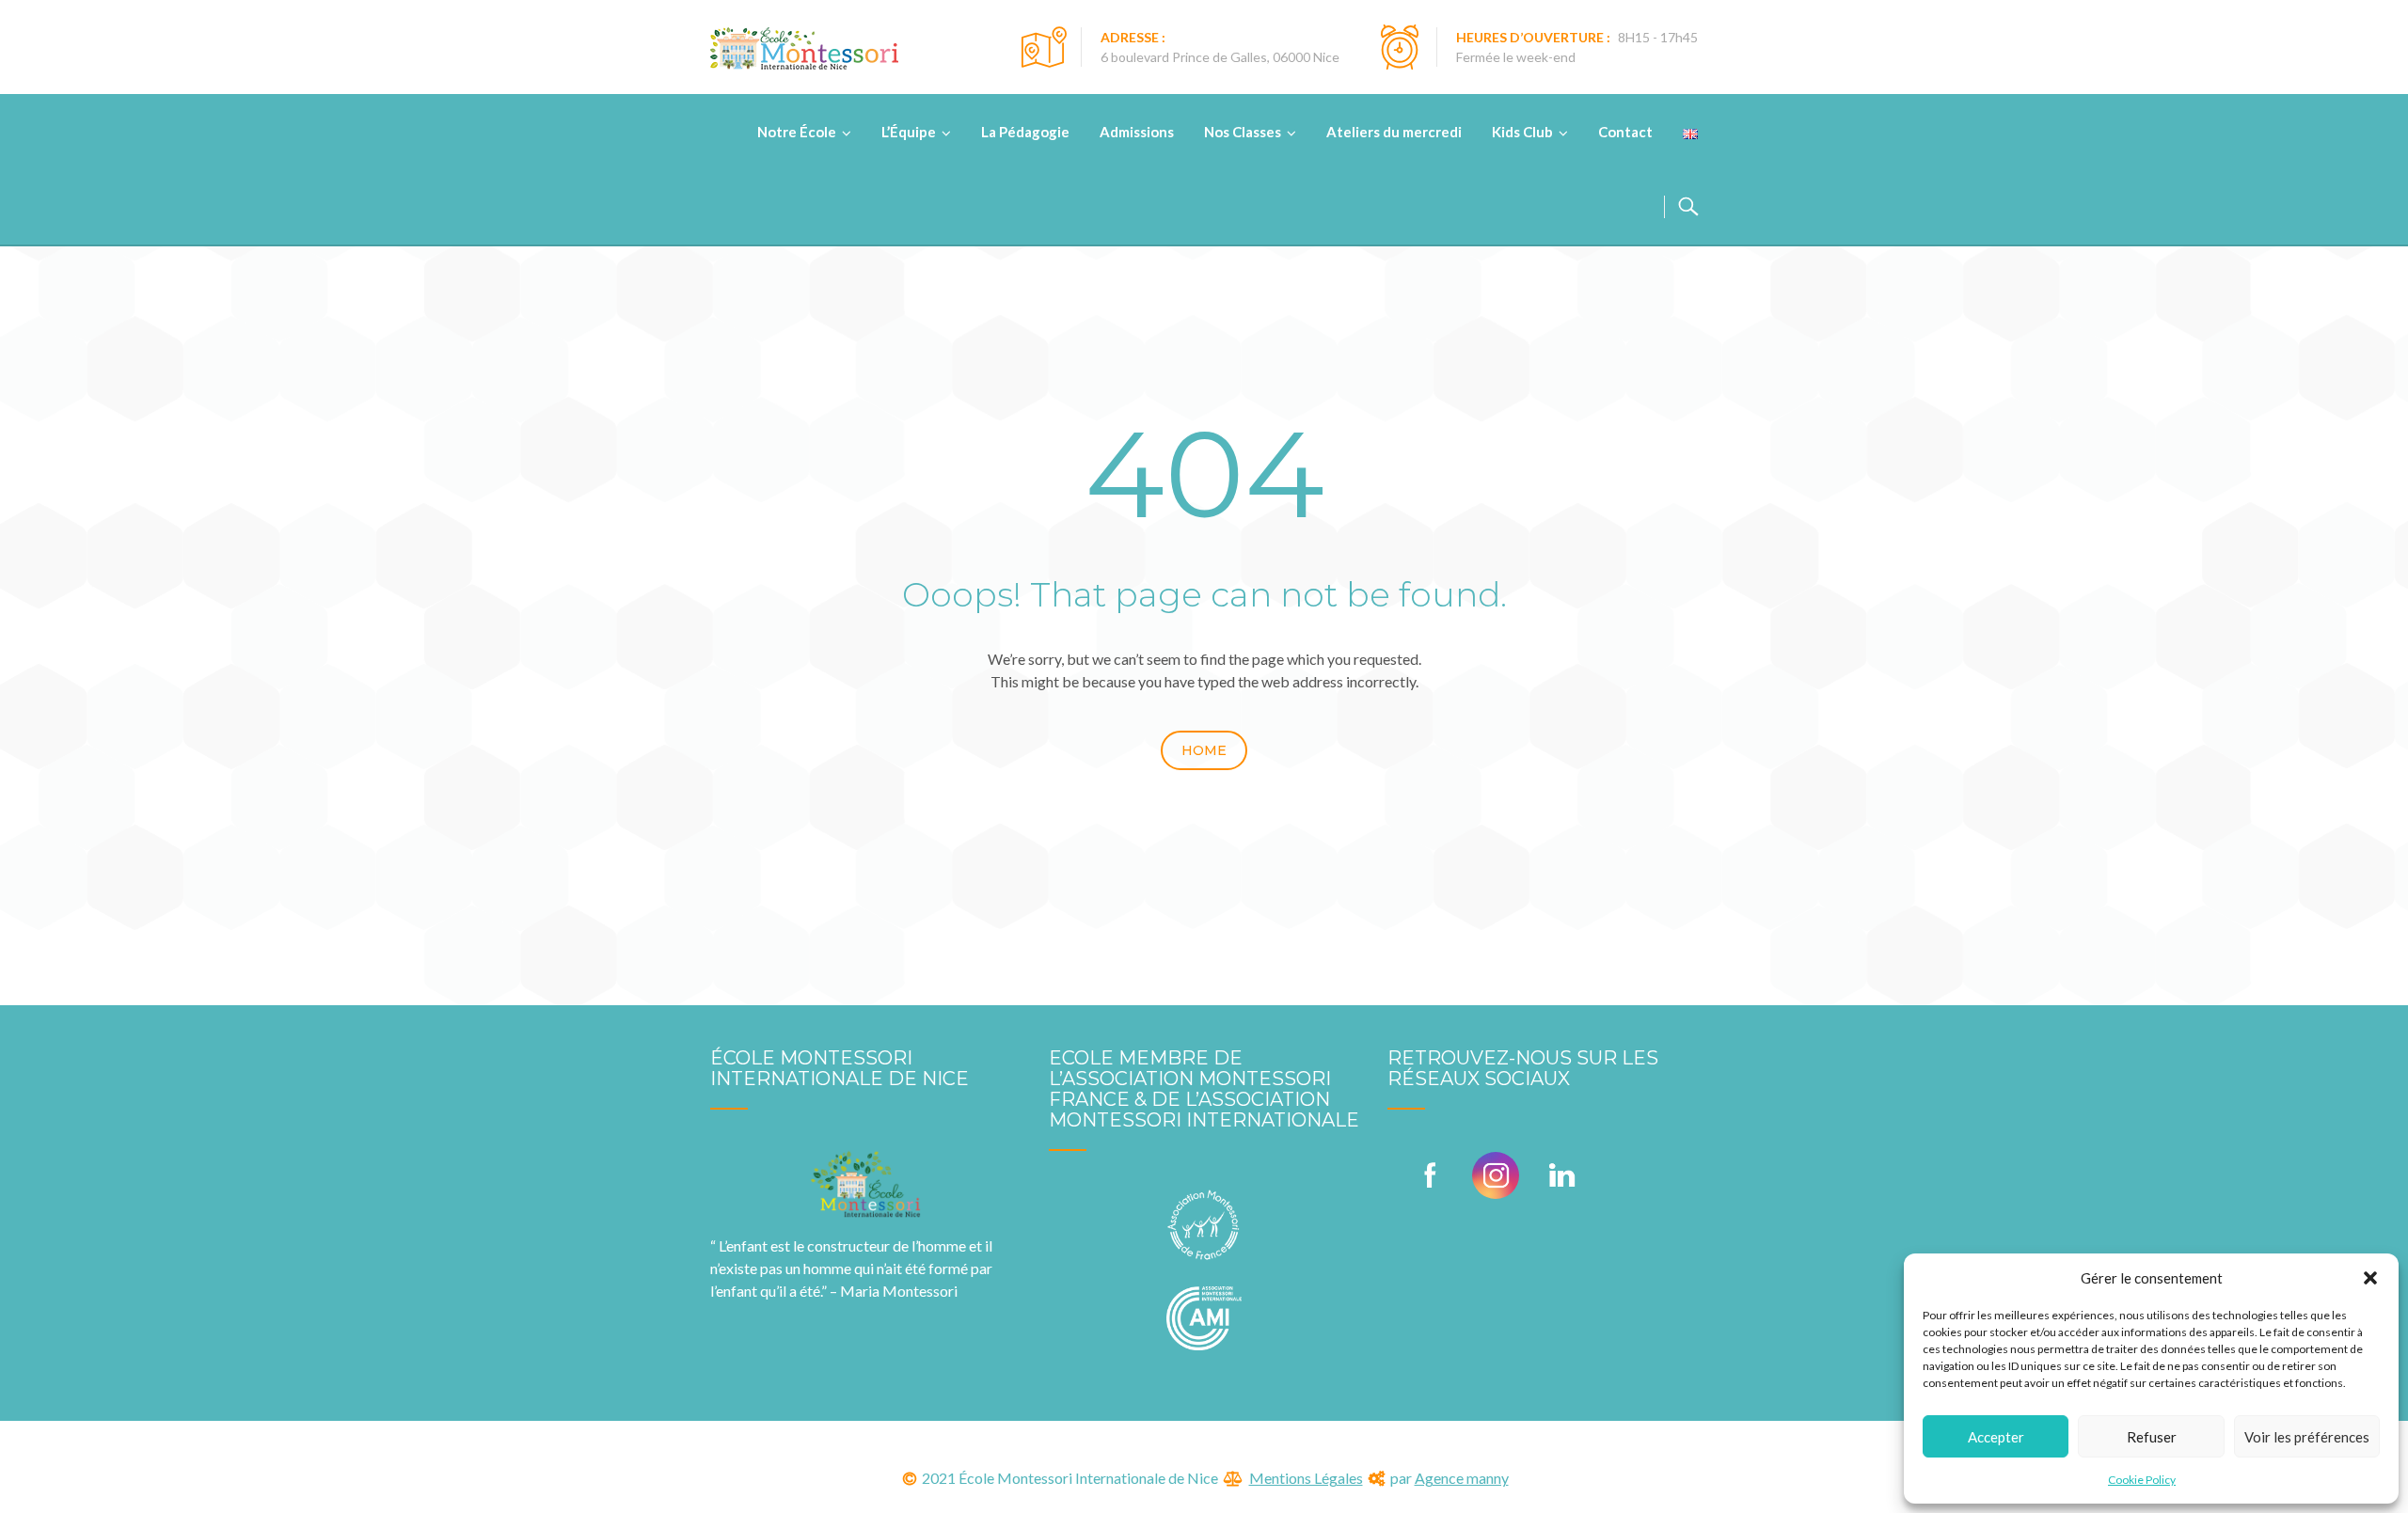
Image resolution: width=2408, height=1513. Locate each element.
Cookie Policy (2142, 1480)
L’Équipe (909, 132)
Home (1204, 750)
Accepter (1996, 1437)
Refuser (2152, 1437)
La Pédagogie (1025, 132)
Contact (1625, 132)
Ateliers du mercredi (1394, 132)
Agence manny (1462, 1478)
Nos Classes (1243, 132)
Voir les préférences (2307, 1437)
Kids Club (1522, 132)
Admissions (1137, 132)
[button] (2370, 1278)
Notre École (797, 132)
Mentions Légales (1306, 1478)
